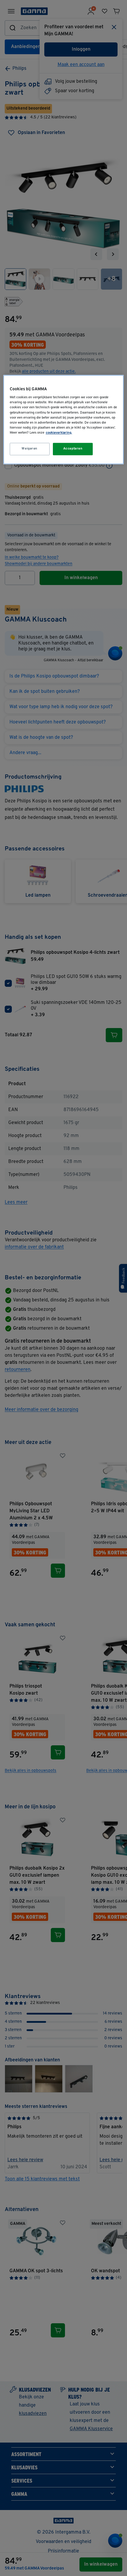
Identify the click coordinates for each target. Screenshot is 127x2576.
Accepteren (73, 449)
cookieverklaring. (59, 433)
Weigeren (30, 449)
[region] (64, 419)
